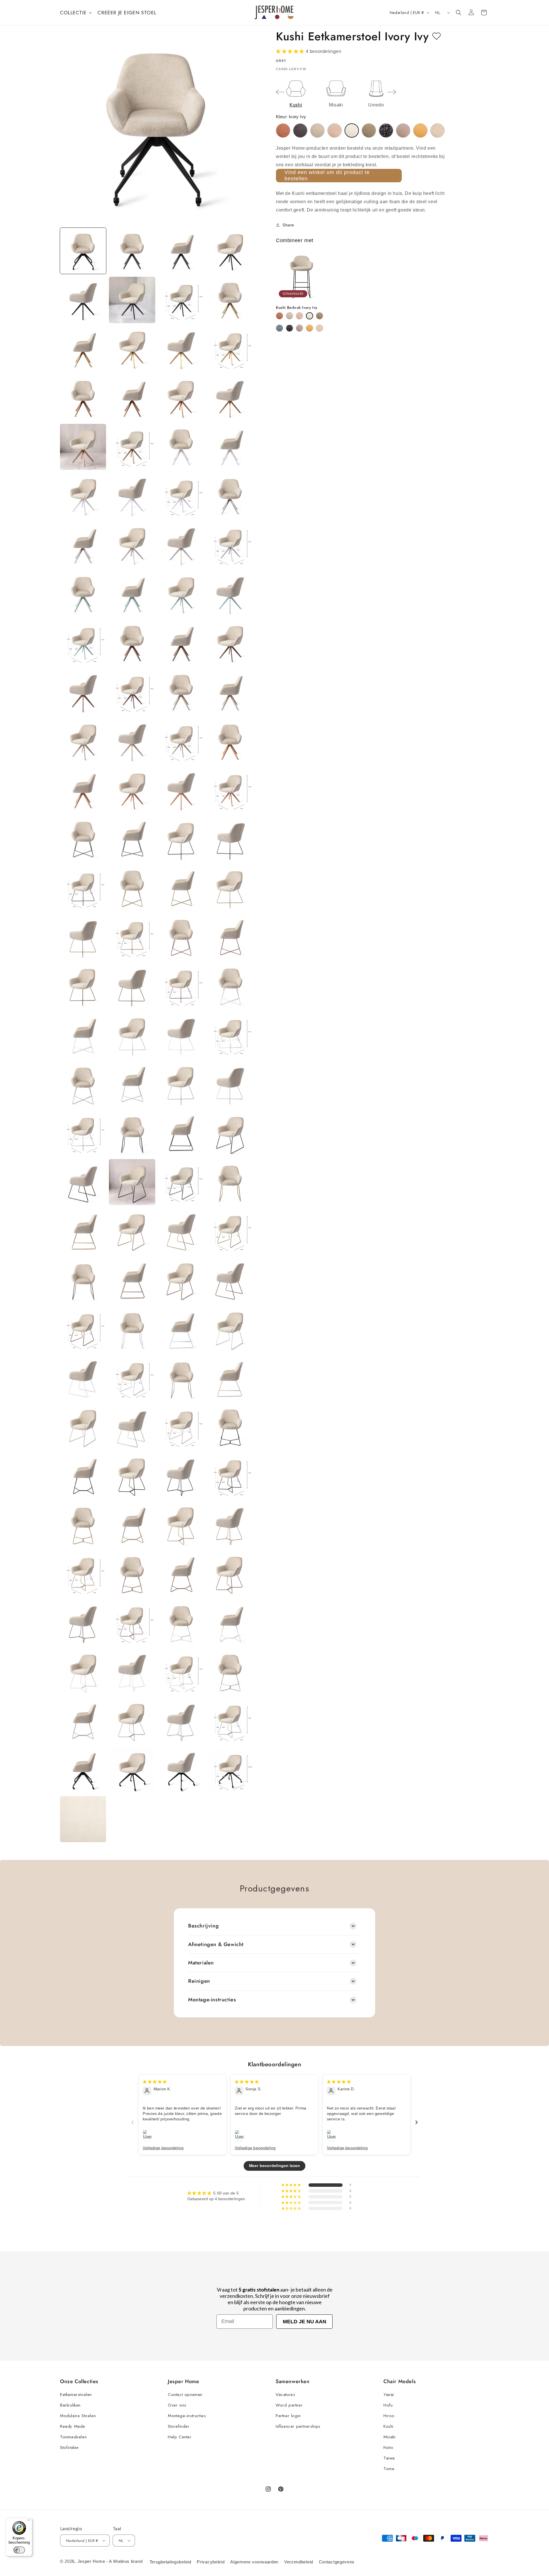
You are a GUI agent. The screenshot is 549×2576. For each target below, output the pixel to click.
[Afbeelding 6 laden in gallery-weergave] (132, 300)
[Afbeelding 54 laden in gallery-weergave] (132, 888)
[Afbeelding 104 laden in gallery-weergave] (230, 1476)
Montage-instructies (187, 2416)
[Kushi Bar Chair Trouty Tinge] (320, 328)
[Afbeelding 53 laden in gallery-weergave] (83, 888)
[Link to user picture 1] (149, 2136)
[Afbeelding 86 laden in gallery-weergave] (132, 1280)
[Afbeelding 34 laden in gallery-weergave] (132, 643)
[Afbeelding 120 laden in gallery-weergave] (230, 1672)
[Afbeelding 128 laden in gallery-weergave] (230, 1770)
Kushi (388, 2426)
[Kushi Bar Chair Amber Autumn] (280, 316)
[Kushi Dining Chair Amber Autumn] (283, 131)
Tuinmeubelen (73, 2437)
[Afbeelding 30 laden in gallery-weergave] (132, 594)
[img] (155, 2081)
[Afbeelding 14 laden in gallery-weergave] (132, 398)
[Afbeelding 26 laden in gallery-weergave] (132, 545)
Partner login (288, 2416)
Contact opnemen (185, 2395)
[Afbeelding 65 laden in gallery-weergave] (83, 1035)
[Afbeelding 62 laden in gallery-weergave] (132, 986)
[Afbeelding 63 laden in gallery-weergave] (181, 986)
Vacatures (285, 2395)
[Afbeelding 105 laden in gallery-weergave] (83, 1525)
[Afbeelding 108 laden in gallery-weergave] (230, 1525)
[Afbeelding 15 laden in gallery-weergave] (181, 398)
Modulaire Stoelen (78, 2416)
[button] (75, 13)
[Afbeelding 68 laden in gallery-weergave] (230, 1035)
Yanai (389, 2395)
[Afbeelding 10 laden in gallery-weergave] (132, 349)
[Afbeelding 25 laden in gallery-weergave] (83, 545)
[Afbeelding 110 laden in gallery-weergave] (132, 1574)
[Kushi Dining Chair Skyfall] (386, 131)
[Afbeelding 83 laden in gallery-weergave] (181, 1231)
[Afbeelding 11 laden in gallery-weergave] (181, 349)
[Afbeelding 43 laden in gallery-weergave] (181, 741)
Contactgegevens (337, 2562)
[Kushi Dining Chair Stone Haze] (403, 131)
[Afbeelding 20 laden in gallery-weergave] (230, 447)
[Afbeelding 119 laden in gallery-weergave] (181, 1672)
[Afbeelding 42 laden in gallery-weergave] (132, 741)
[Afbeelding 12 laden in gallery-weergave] (230, 349)
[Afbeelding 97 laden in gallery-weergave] (83, 1427)
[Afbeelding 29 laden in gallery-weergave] (83, 594)
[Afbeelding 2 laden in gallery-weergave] (132, 251)
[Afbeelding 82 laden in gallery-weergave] (132, 1231)
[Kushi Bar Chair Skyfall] (290, 328)
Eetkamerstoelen (76, 2395)
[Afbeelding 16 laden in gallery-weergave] (230, 398)
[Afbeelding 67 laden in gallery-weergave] (181, 1035)
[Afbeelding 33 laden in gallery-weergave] (83, 643)
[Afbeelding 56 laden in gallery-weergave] (230, 888)
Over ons (177, 2405)
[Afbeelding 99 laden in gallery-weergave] (181, 1427)
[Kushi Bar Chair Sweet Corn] (310, 328)
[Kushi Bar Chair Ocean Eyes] (280, 328)
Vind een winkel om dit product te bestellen (327, 175)
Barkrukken (70, 2405)
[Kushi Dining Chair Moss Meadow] (369, 131)
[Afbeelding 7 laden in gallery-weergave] (181, 300)
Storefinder (179, 2426)
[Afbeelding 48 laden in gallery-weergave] (230, 790)
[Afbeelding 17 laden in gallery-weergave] (83, 447)
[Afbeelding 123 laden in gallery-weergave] (181, 1721)
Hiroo (389, 2416)
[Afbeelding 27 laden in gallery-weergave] (181, 545)
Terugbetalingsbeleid (170, 2562)
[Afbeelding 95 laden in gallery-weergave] (181, 1378)
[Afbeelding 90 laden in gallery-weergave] (132, 1329)
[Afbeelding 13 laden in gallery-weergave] (83, 398)
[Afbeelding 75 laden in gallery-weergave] (181, 1133)
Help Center (180, 2437)
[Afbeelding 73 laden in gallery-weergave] (83, 1133)
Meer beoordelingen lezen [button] (275, 2166)
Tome (389, 2469)
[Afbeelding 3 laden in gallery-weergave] (181, 251)
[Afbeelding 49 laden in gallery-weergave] (83, 839)
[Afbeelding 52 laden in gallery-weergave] (230, 839)
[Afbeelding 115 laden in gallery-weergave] (181, 1623)
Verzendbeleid (299, 2562)
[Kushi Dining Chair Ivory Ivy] (352, 131)
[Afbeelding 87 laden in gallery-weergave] (181, 1280)
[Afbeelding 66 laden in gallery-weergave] (132, 1035)
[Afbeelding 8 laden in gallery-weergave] (230, 300)
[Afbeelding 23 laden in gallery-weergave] (181, 496)
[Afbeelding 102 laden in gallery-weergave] (132, 1476)
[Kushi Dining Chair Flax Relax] (335, 131)
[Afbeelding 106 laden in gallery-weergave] (132, 1525)
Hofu (388, 2405)
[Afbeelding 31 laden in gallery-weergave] (181, 594)
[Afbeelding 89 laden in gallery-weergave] (83, 1329)
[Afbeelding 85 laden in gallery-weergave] (83, 1280)
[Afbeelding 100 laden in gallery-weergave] (230, 1427)
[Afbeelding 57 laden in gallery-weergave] (83, 937)
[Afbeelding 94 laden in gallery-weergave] (132, 1378)
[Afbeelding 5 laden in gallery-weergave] (83, 300)
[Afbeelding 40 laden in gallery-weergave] (230, 692)
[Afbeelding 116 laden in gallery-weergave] (230, 1623)
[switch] (19, 2550)
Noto (388, 2448)
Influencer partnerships (298, 2426)
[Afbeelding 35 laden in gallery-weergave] (181, 643)
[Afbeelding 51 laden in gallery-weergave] (181, 839)
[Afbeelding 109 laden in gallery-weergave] (83, 1574)
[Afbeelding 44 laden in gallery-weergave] (230, 741)
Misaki (390, 2437)
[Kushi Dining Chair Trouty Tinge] (437, 131)
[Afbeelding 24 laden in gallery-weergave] (230, 496)
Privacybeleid (211, 2562)
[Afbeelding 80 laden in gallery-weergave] (230, 1182)
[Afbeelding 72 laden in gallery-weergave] (230, 1084)
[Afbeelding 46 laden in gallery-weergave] (132, 790)
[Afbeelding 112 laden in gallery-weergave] (230, 1574)
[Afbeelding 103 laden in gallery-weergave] (181, 1476)
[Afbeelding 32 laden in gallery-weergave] (230, 594)
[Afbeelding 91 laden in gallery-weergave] (181, 1329)
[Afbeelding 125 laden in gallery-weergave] (83, 1770)
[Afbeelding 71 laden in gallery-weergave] (181, 1084)
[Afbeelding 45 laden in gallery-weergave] (83, 790)
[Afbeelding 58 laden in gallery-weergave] (132, 937)
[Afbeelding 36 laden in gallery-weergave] (230, 643)
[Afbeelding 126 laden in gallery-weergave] (132, 1770)
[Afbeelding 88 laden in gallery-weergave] (230, 1280)
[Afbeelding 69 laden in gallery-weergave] (83, 1084)
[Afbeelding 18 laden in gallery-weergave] (132, 447)
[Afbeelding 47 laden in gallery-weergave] (181, 790)
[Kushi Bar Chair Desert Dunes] (290, 316)
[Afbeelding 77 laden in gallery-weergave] (83, 1182)
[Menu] (29, 2521)
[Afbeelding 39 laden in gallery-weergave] (181, 692)
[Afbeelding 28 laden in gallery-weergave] (230, 545)
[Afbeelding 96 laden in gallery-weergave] (230, 1378)
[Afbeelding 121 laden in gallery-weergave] (83, 1721)
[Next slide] (392, 92)
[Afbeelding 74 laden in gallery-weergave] (132, 1133)
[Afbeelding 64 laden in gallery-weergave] (230, 986)
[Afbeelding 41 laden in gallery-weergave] (83, 741)
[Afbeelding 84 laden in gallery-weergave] (230, 1231)
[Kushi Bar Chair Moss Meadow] (320, 316)
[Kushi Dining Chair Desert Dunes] (317, 131)
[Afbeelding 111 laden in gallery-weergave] (181, 1574)
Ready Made (73, 2426)
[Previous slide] (280, 92)
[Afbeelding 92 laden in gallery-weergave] (230, 1329)
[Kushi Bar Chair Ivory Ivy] (310, 316)
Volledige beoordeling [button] (163, 2148)
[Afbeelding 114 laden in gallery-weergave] (132, 1623)
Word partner (289, 2405)
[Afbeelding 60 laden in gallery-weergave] (230, 937)
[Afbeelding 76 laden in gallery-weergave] (230, 1133)
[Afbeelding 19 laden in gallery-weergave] (181, 447)
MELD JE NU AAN (305, 2322)
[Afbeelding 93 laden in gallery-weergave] (83, 1378)
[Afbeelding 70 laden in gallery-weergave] (132, 1084)
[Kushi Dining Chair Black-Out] (300, 131)
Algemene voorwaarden (254, 2562)
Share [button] (288, 225)
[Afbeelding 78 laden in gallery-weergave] (132, 1182)
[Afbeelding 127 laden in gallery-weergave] (181, 1770)
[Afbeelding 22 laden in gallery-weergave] (132, 496)
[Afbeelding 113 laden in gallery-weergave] (83, 1623)
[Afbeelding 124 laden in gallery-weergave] (230, 1721)
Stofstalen (69, 2448)
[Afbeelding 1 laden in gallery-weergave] (83, 251)
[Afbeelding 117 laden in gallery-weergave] (83, 1672)
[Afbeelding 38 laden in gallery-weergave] (132, 692)
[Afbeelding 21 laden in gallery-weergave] (83, 496)
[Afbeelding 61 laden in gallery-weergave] (83, 986)
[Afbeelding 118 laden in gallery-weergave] (132, 1672)
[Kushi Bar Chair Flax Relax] (300, 316)
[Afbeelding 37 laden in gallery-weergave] (83, 692)
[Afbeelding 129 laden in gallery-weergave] (83, 1819)
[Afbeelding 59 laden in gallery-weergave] (181, 937)
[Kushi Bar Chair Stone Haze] (300, 328)
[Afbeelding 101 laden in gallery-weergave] (83, 1476)
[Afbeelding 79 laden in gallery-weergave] (181, 1182)
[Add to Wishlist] (436, 36)
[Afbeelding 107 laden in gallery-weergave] (181, 1525)
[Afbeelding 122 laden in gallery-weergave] (132, 1721)
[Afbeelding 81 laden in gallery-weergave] (83, 1231)
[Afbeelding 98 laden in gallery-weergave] (132, 1427)
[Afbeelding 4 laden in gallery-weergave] (230, 251)
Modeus (121, 2561)
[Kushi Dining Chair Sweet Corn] (420, 131)
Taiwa (389, 2458)
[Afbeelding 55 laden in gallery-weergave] (181, 888)
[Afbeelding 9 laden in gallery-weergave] (83, 349)
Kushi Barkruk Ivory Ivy (297, 308)
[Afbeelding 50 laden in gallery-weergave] (132, 839)
